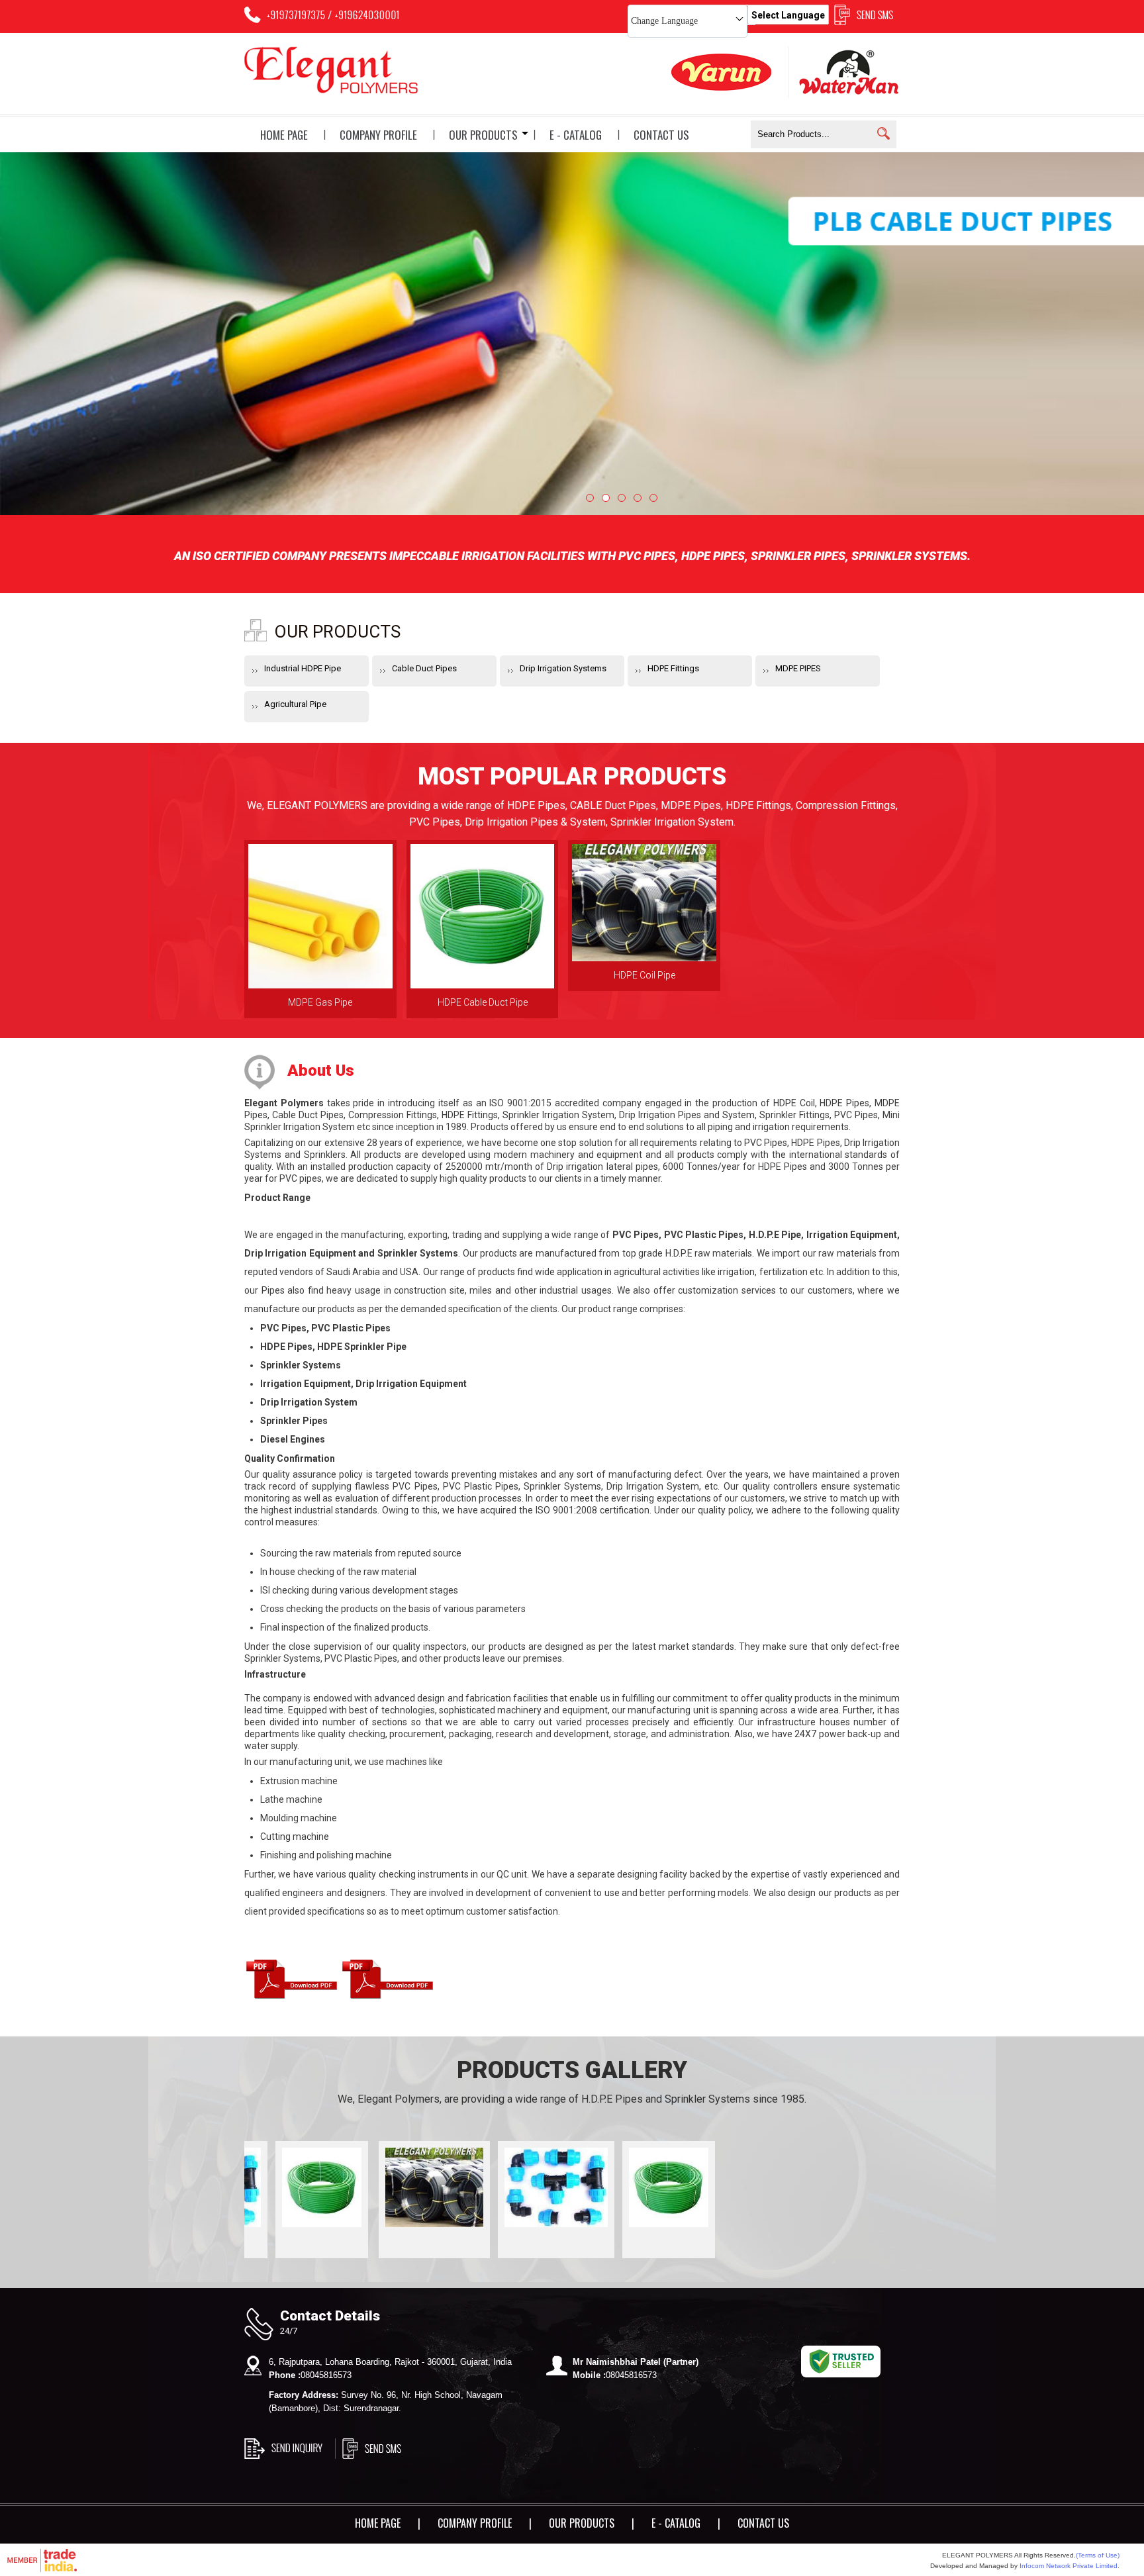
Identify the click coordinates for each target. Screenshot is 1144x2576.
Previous (35, 338)
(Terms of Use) (1098, 2555)
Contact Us (661, 135)
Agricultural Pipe (295, 704)
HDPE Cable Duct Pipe (483, 1002)
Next (1109, 338)
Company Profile (378, 135)
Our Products (483, 135)
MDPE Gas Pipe (320, 1002)
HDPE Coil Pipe (644, 975)
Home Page (284, 135)
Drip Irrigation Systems (563, 668)
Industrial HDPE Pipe (303, 668)
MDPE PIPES (798, 668)
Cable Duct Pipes (424, 668)
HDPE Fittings (673, 668)
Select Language (788, 15)
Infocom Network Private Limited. (1070, 2566)
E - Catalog (576, 135)
